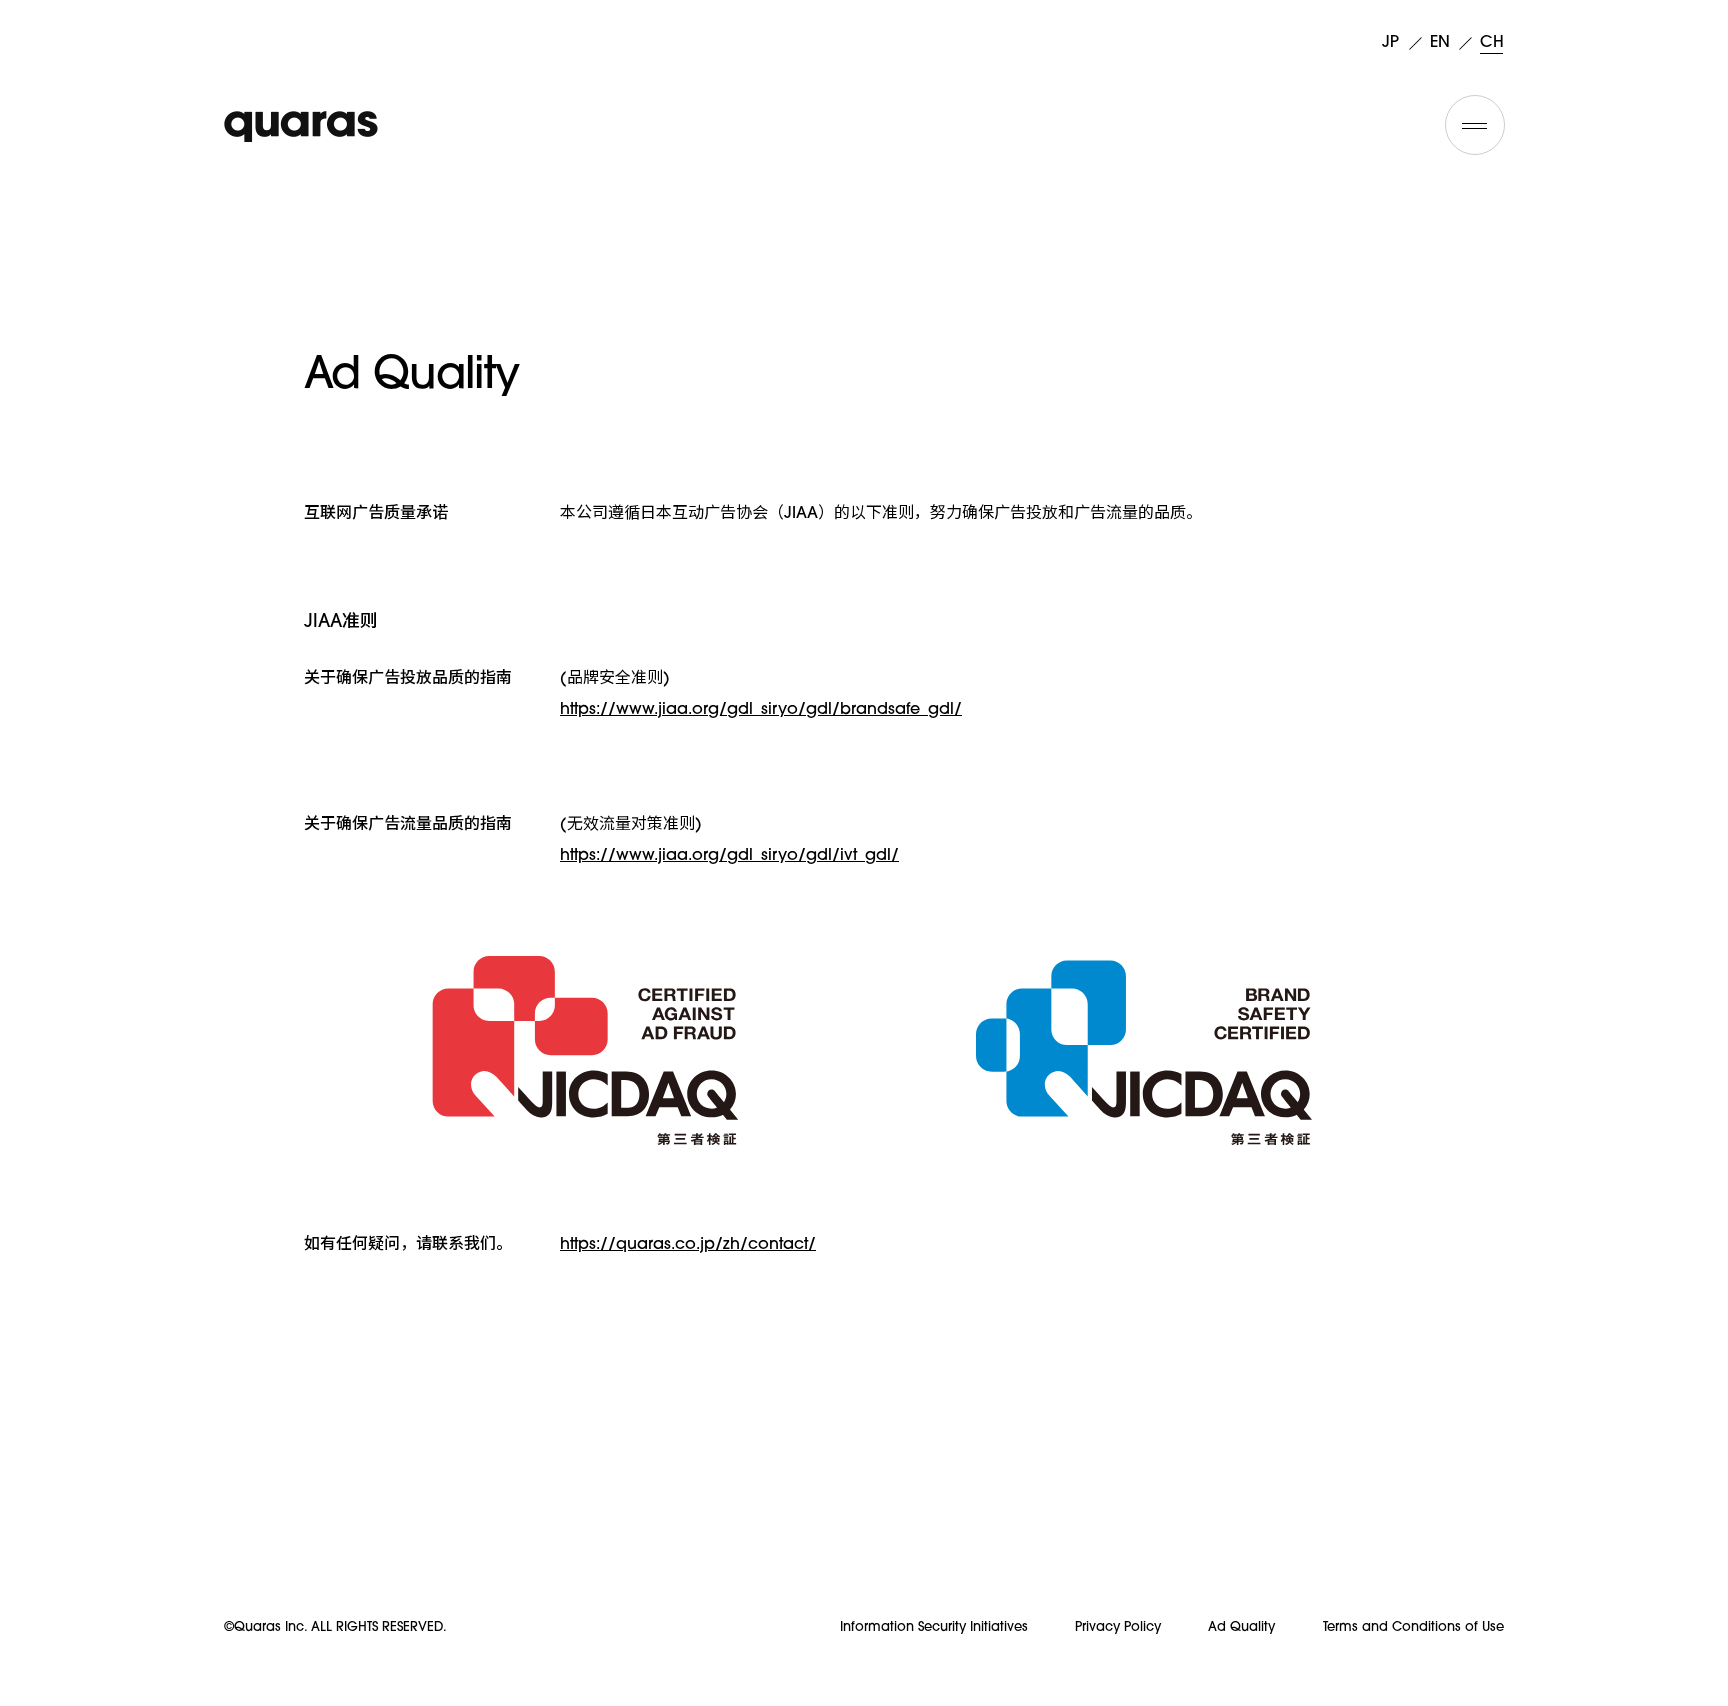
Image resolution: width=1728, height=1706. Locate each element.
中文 (1491, 42)
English (1441, 42)
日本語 (1393, 42)
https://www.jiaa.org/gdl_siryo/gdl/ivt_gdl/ (729, 856)
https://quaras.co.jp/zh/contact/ (688, 1245)
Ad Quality (1241, 1627)
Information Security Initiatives (934, 1627)
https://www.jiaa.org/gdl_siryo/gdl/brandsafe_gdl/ (761, 710)
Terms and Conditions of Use (1413, 1627)
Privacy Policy (1118, 1627)
